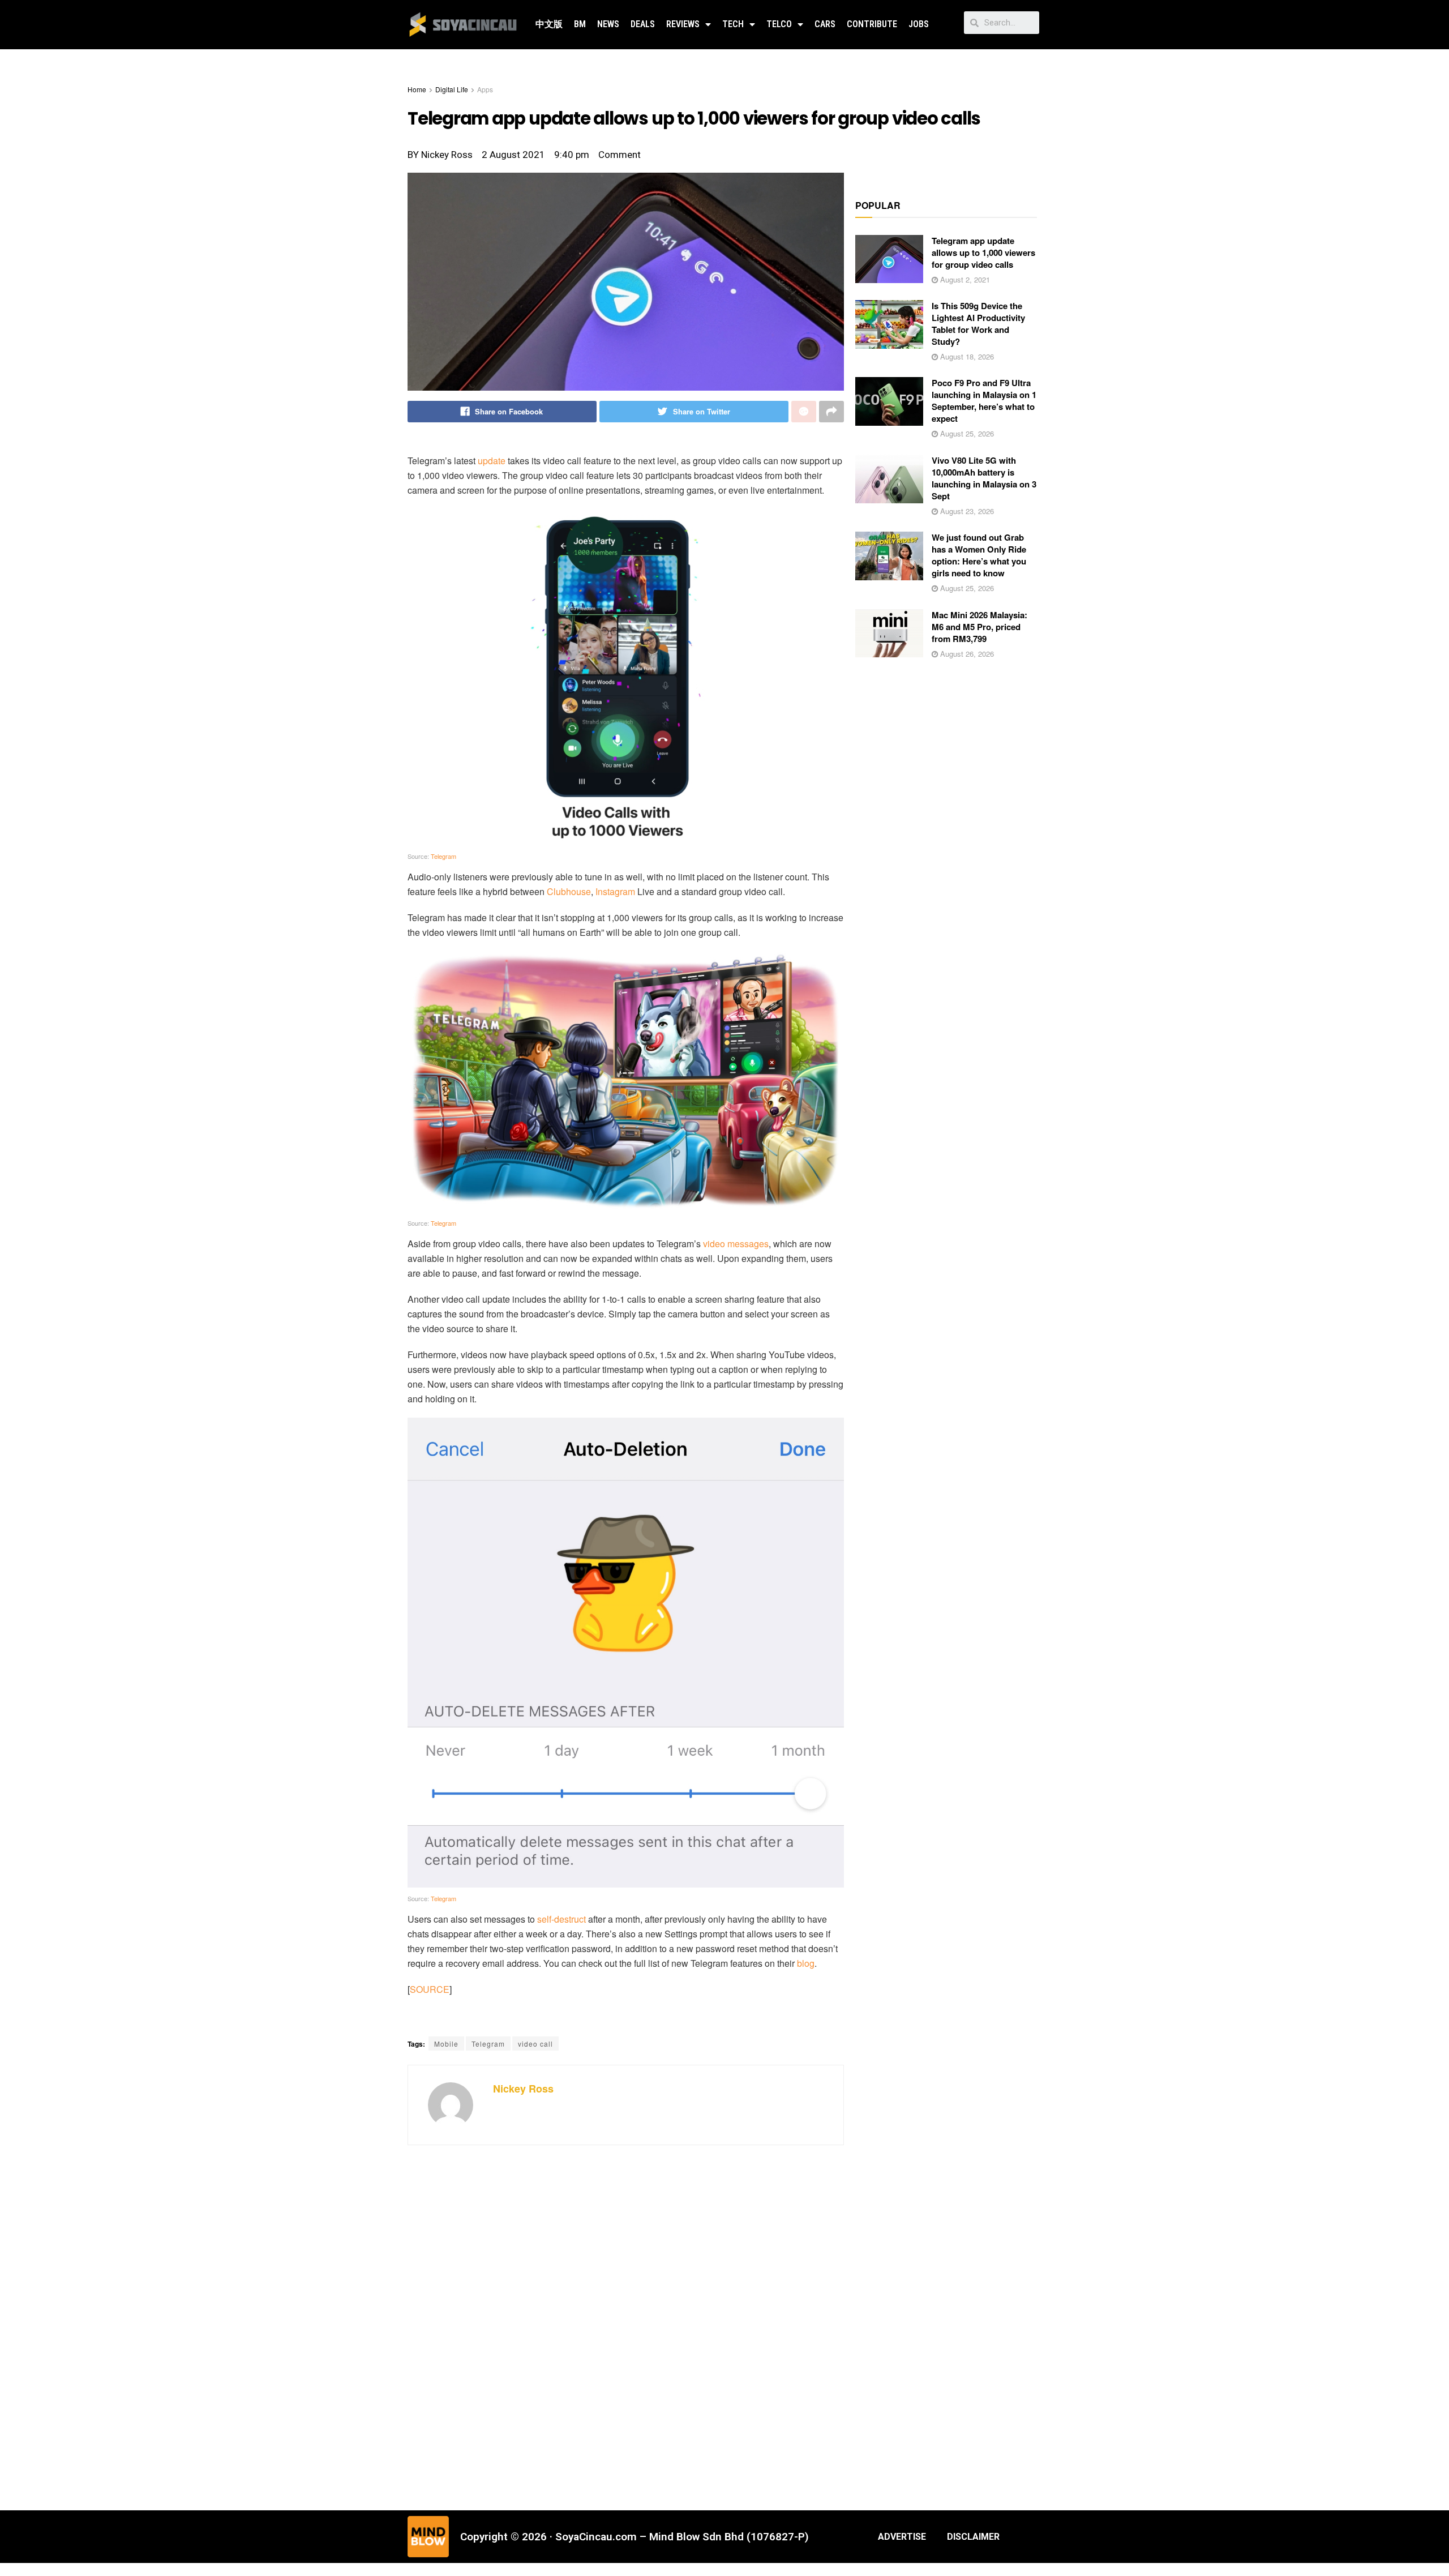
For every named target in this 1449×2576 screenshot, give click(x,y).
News (608, 24)
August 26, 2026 (966, 654)
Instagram (615, 891)
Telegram (443, 856)
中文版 (549, 24)
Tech (733, 24)
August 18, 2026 (966, 356)
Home (417, 89)
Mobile (446, 2044)
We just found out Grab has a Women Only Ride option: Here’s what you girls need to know (979, 555)
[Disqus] (626, 2326)
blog (806, 1963)
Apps (485, 89)
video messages (736, 1244)
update (492, 461)
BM (580, 24)
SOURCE (430, 1989)
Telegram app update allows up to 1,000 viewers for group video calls (983, 253)
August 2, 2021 (964, 279)
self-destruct (561, 1919)
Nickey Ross (523, 2089)
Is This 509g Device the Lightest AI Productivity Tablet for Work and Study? (978, 324)
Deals (643, 24)
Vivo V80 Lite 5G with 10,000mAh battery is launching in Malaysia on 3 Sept (984, 478)
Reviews (683, 24)
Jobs (919, 24)
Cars (825, 24)
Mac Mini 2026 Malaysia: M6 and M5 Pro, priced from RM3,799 (979, 627)
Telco (779, 24)
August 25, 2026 (966, 433)
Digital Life (452, 89)
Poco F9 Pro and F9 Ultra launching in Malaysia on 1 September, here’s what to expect (984, 401)
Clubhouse (569, 891)
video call (535, 2044)
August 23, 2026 (966, 511)
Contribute (872, 24)
